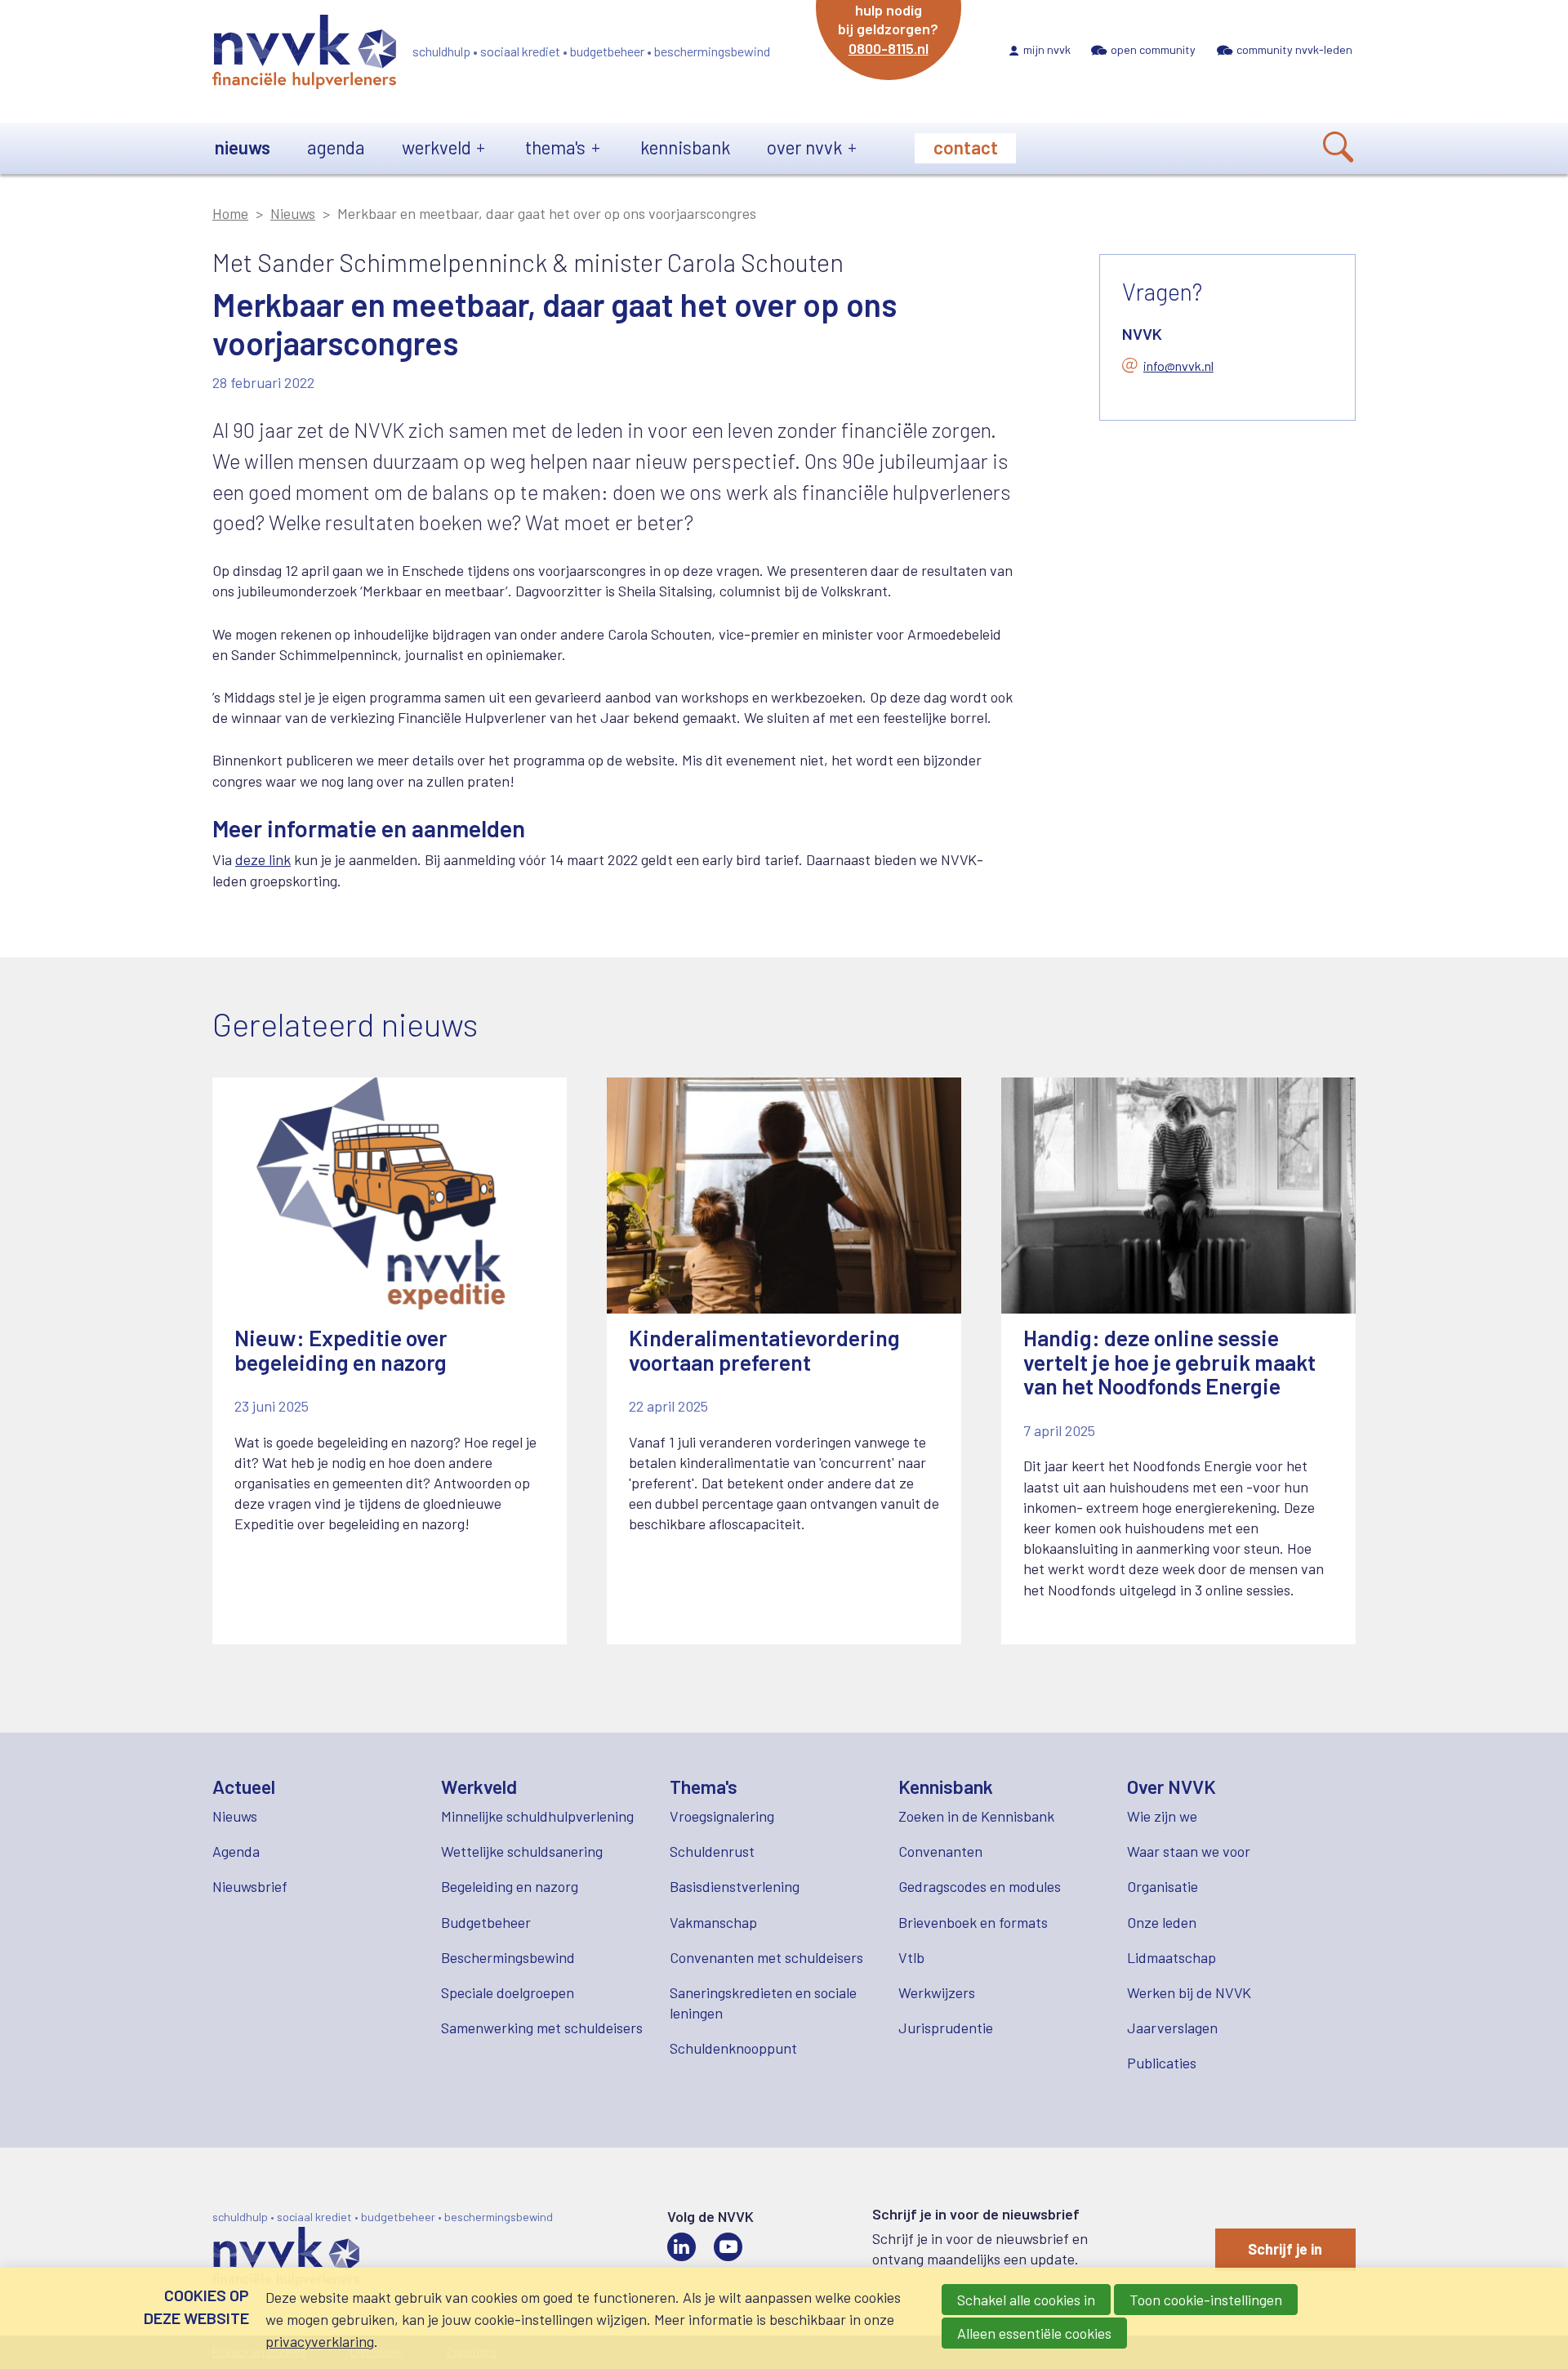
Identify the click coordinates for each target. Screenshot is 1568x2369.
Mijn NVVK (1047, 49)
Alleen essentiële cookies (1034, 2333)
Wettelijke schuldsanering (522, 1851)
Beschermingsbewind (508, 1957)
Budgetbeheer (486, 1922)
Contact (966, 147)
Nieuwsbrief (250, 1886)
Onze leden (1162, 1922)
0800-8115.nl (889, 48)
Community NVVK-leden (1294, 49)
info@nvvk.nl (1178, 366)
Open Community (1153, 49)
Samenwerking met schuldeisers (542, 2028)
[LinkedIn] (682, 2247)
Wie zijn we (1162, 1816)
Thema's (555, 147)
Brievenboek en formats (973, 1922)
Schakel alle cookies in (1026, 2300)
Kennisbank (685, 147)
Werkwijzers (937, 1992)
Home (230, 213)
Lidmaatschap (1172, 1957)
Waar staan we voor (1189, 1851)
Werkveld (437, 147)
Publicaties (1162, 2063)
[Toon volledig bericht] (390, 1361)
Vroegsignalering (722, 1816)
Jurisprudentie (946, 2028)
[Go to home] (304, 55)
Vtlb (911, 1957)
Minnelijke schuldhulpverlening (537, 1816)
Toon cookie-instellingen (1206, 2300)
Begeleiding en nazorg (510, 1886)
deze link (263, 859)
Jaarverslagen (1172, 2028)
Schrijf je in (1285, 2249)
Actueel (244, 1787)
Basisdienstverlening (735, 1886)
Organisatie (1163, 1886)
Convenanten (940, 1851)
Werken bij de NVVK (1189, 1992)
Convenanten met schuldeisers (766, 1957)
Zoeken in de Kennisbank (976, 1816)
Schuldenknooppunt (733, 2048)
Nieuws (243, 147)
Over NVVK (804, 147)
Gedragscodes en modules (980, 1886)
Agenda (336, 147)
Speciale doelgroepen (508, 1992)
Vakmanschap (713, 1922)
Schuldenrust (712, 1851)
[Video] (728, 2247)
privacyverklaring (320, 2341)
